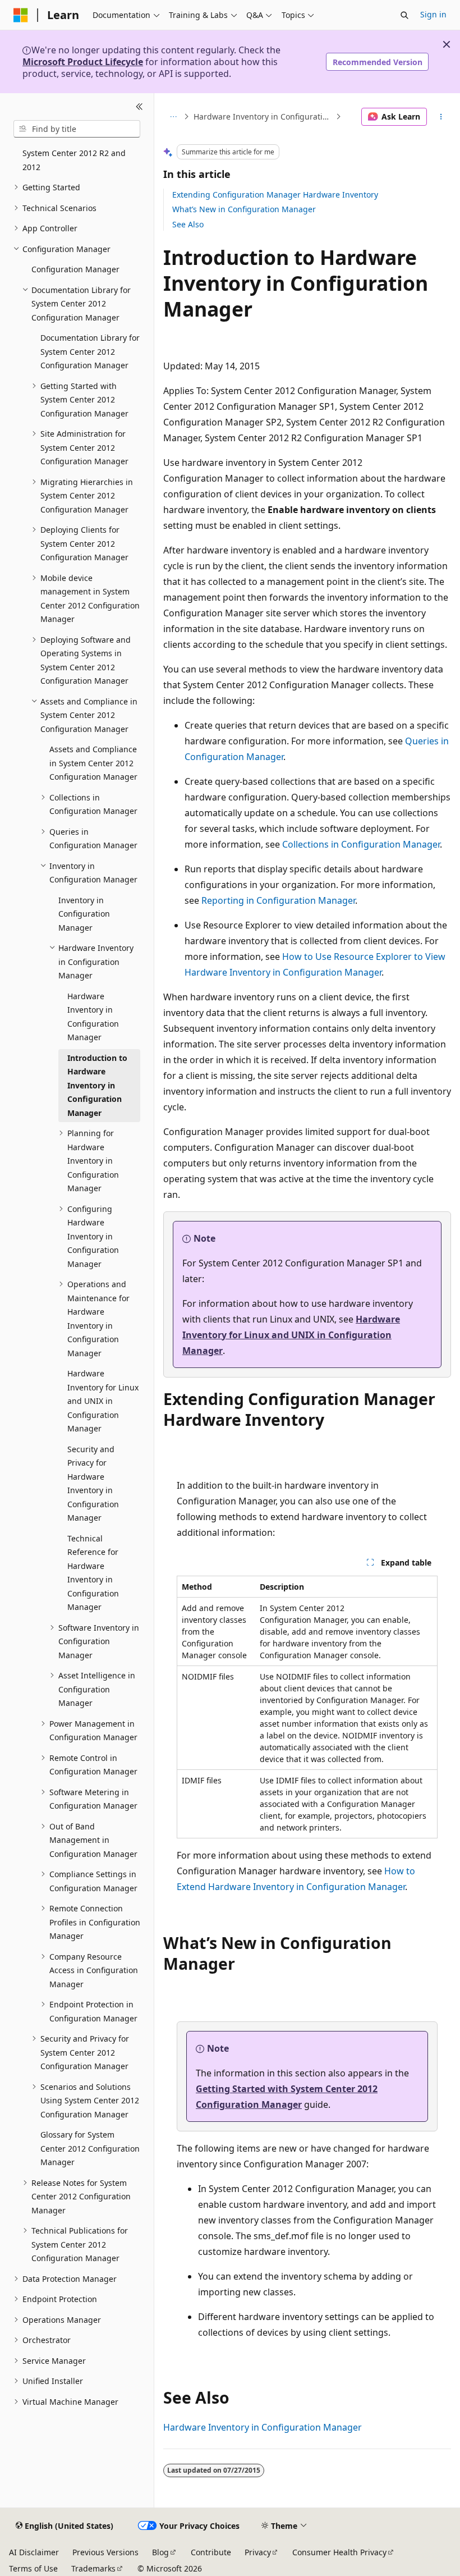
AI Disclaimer (34, 2552)
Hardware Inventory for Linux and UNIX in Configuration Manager (291, 1335)
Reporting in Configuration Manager (278, 900)
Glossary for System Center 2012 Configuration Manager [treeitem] (90, 2148)
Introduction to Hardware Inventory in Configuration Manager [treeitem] (97, 1085)
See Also (188, 224)
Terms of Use (33, 2568)
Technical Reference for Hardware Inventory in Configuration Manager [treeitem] (93, 1573)
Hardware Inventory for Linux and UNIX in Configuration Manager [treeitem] (103, 1401)
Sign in (433, 14)
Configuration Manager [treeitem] (75, 269)
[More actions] (441, 117)
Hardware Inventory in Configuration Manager (263, 116)
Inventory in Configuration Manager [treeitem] (84, 914)
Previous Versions (105, 2552)
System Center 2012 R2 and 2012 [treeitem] (74, 160)
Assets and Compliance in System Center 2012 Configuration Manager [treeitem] (93, 763)
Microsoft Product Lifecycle (83, 62)
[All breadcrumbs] (173, 117)
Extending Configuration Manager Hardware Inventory (275, 195)
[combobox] (77, 129)
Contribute (211, 2552)
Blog (160, 2552)
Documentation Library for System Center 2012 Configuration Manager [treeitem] (90, 351)
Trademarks (93, 2568)
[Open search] (404, 15)
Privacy (258, 2552)
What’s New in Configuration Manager (244, 209)
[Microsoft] (21, 15)
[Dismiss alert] (447, 44)
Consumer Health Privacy (339, 2552)
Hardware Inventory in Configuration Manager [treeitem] (93, 1017)
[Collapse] (139, 107)
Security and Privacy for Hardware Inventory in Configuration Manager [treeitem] (93, 1484)
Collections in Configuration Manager (361, 844)
